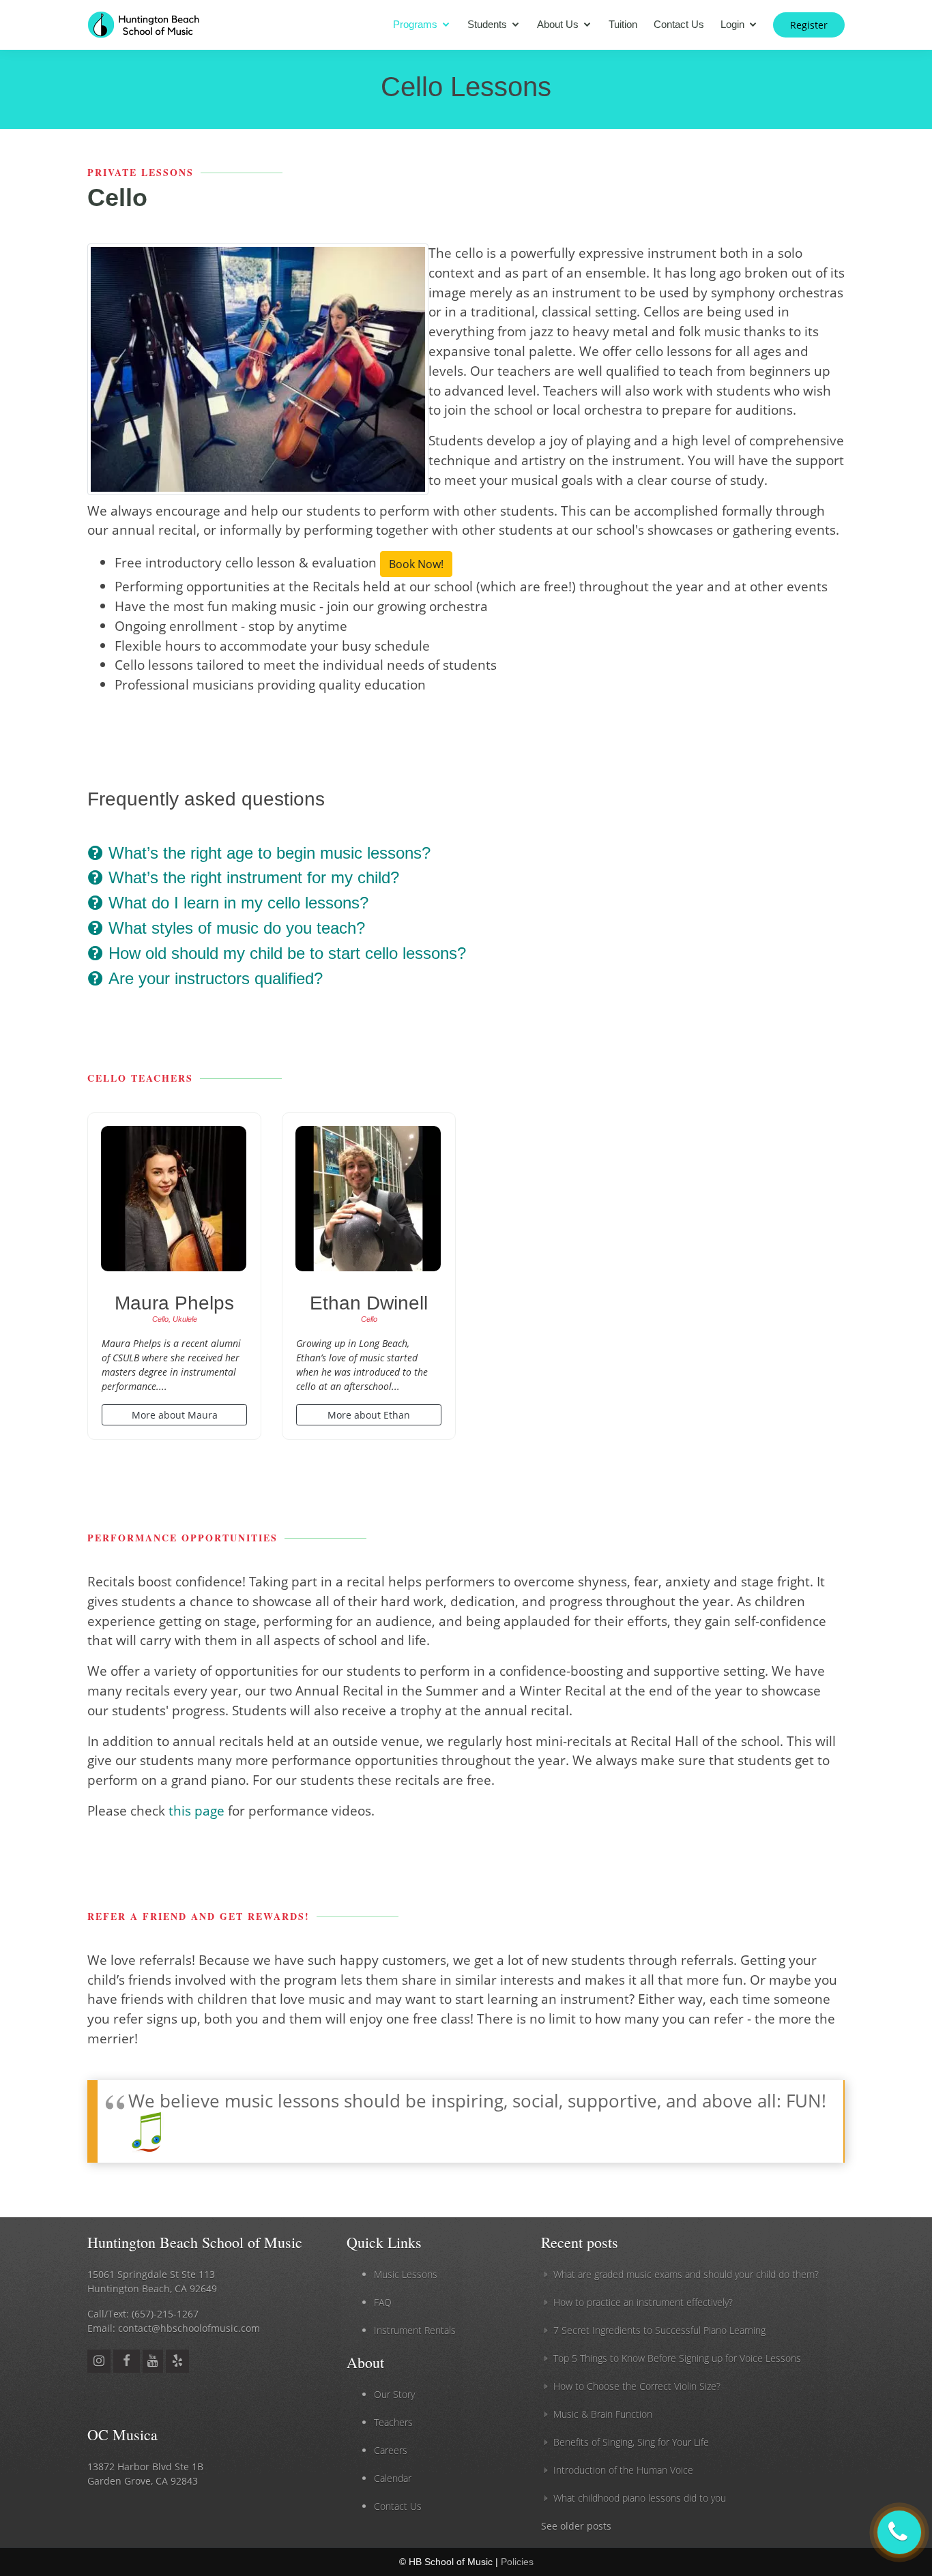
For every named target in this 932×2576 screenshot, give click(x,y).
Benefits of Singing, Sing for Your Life (631, 2442)
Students (487, 24)
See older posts (576, 2526)
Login (732, 24)
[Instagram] (99, 2360)
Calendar (393, 2478)
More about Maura (175, 1415)
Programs (415, 24)
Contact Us (679, 24)
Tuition (623, 24)
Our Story (394, 2394)
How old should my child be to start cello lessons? (285, 953)
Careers (391, 2450)
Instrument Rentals (415, 2330)
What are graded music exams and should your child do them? (686, 2274)
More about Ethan (369, 1415)
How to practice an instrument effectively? (643, 2302)
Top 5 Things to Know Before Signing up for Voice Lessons (677, 2358)
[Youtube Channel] (153, 2360)
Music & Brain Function (603, 2414)
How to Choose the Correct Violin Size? (637, 2386)
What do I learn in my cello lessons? (236, 903)
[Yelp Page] (177, 2360)
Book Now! (416, 564)
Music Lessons (406, 2274)
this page (196, 1810)
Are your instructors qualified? (213, 978)
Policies (517, 2562)
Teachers (393, 2422)
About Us (558, 24)
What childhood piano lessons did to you (640, 2498)
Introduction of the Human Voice (623, 2470)
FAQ (383, 2302)
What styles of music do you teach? (234, 928)
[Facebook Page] (127, 2360)
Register (809, 25)
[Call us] (899, 2532)
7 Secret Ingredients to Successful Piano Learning (659, 2330)
